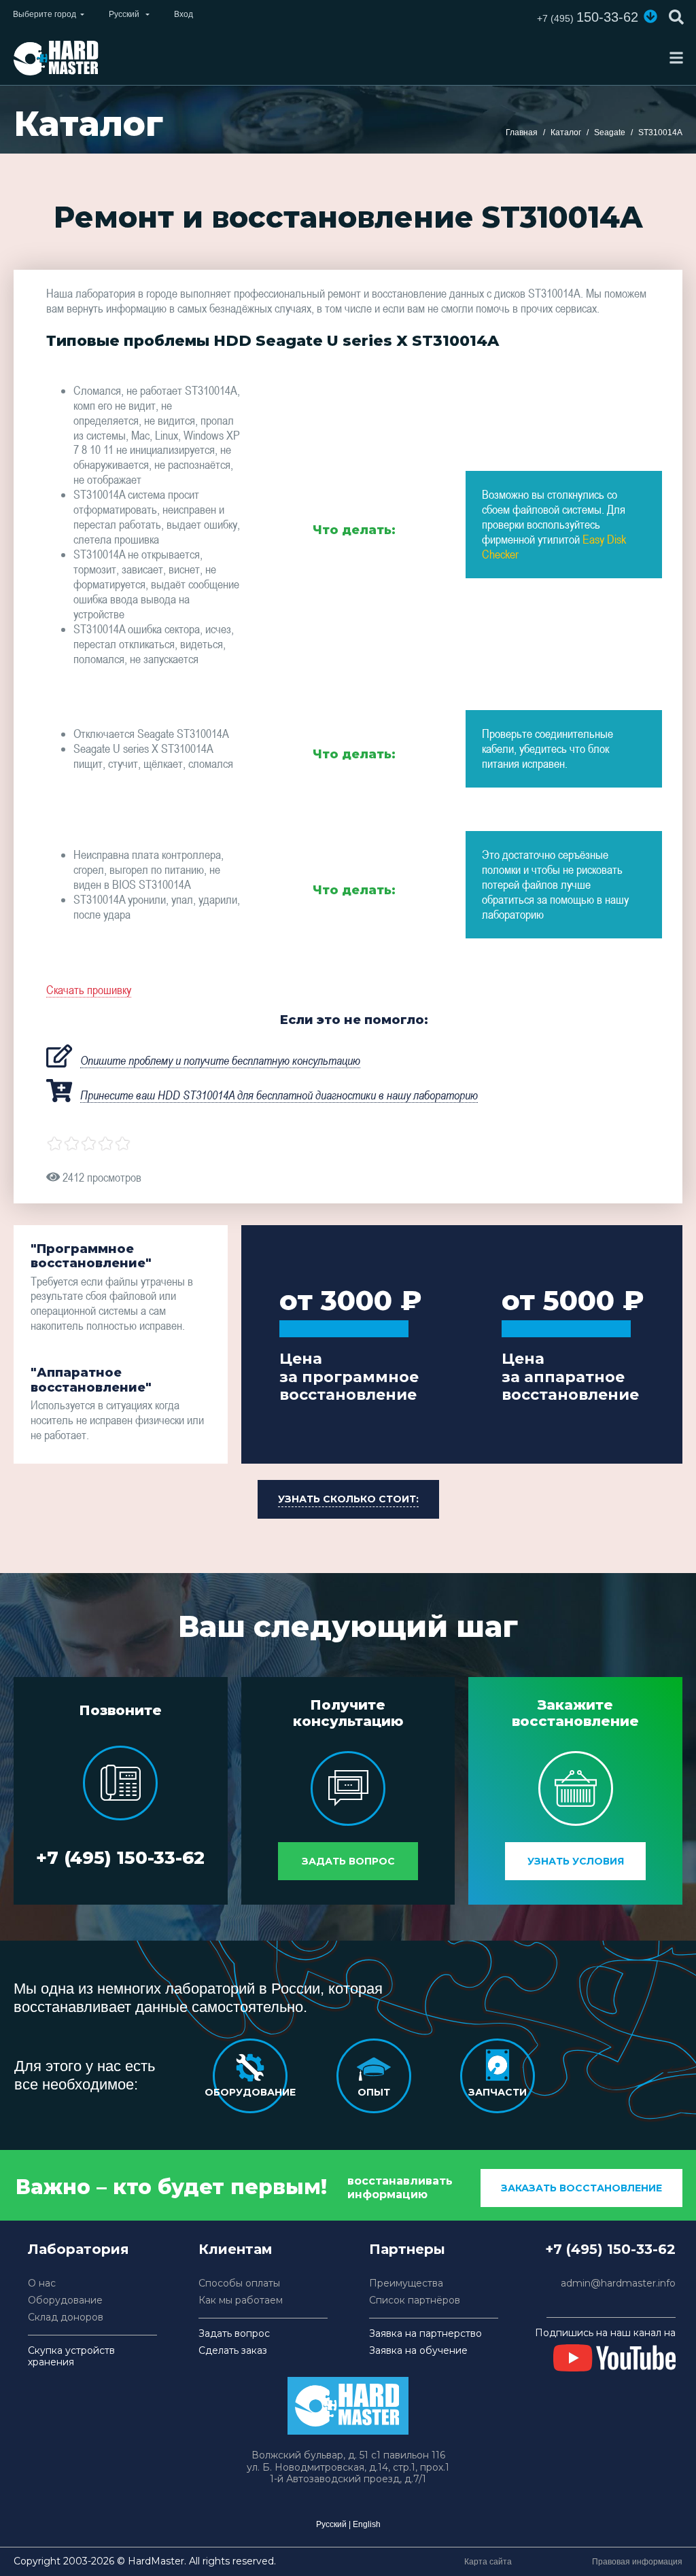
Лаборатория (79, 2249)
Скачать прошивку (89, 990)
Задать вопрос (348, 1861)
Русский (331, 2524)
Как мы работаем (241, 2300)
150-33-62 (588, 17)
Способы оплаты (239, 2283)
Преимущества (406, 2283)
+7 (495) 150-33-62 (120, 1858)
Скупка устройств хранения (71, 2357)
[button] (650, 16)
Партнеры (407, 2249)
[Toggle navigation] (676, 58)
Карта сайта (488, 2562)
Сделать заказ (233, 2351)
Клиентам (236, 2249)
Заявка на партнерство (425, 2334)
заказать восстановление (581, 2188)
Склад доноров (66, 2317)
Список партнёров (415, 2300)
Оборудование (65, 2300)
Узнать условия (576, 1861)
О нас (42, 2283)
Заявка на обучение (418, 2351)
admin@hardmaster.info (618, 2283)
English (367, 2524)
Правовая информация (637, 2562)
